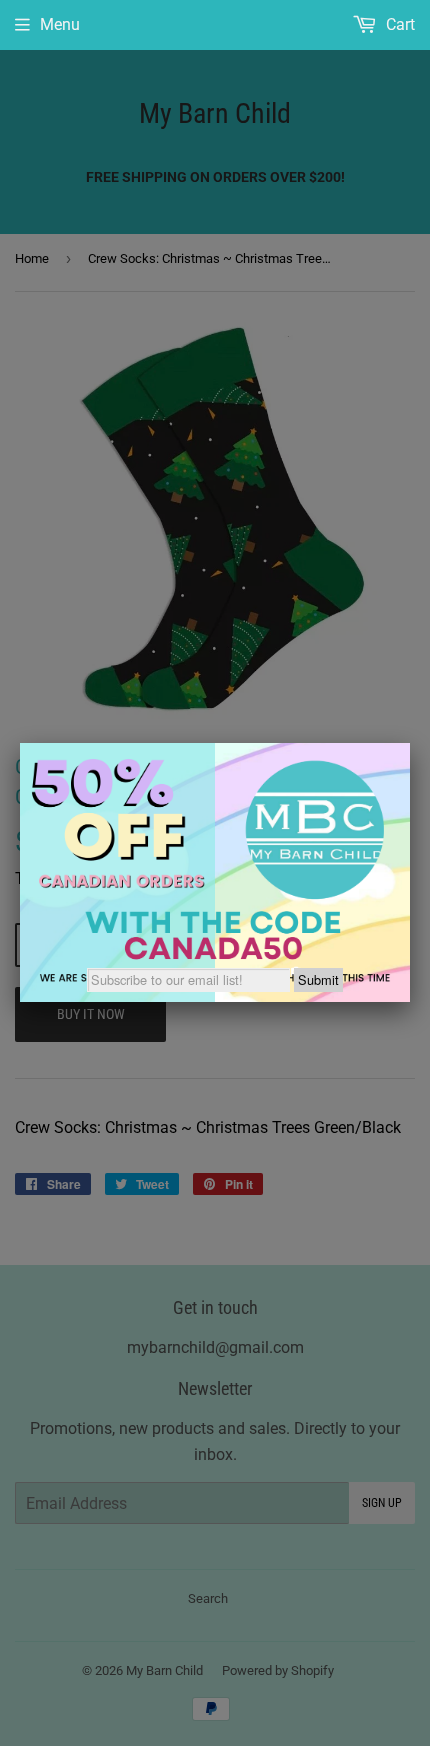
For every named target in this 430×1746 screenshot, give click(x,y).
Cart (398, 24)
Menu (60, 24)
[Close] (410, 743)
